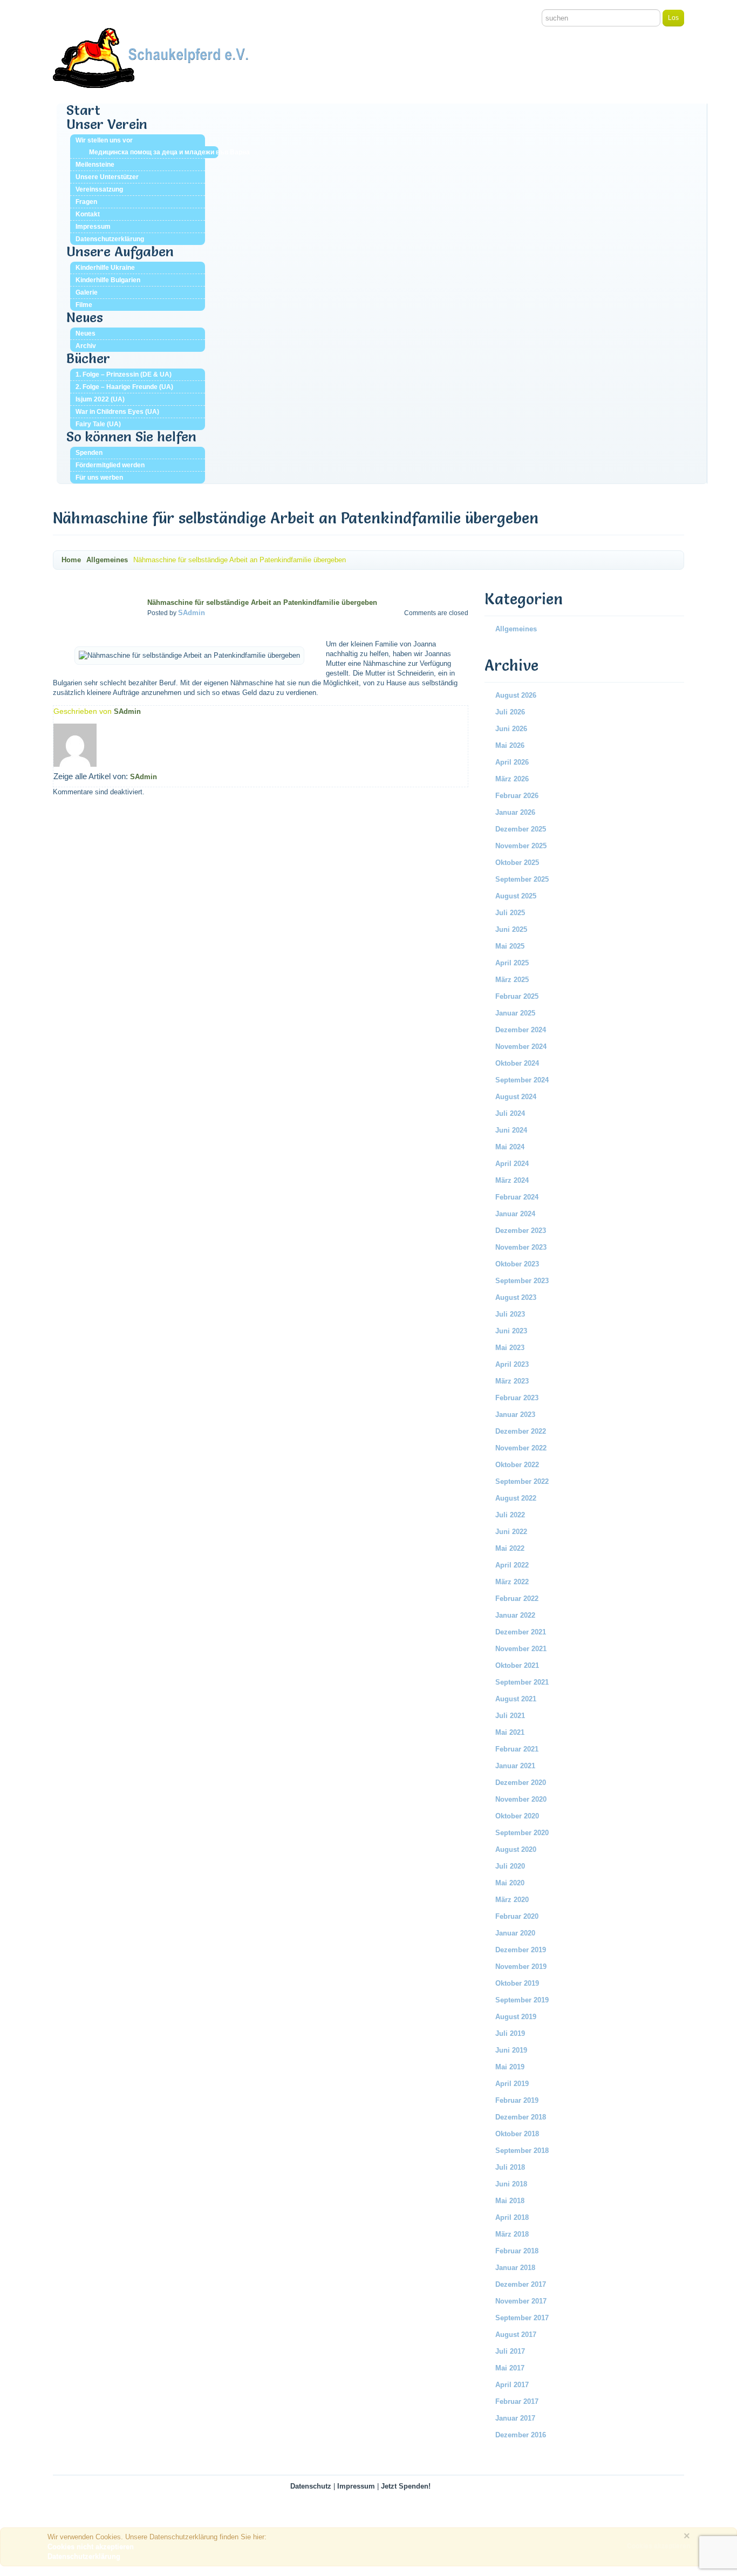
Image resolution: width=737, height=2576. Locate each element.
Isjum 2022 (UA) (100, 399)
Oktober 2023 (517, 1264)
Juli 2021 (510, 1716)
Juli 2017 (510, 2351)
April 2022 (512, 1565)
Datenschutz (311, 2486)
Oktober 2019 (517, 1983)
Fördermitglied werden (110, 465)
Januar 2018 (515, 2268)
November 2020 (521, 1799)
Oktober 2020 (517, 1816)
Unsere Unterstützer (107, 177)
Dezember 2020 (521, 1783)
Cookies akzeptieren (658, 2546)
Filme (84, 305)
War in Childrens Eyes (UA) (117, 412)
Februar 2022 (517, 1599)
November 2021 (521, 1649)
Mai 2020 (510, 1883)
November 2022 (521, 1448)
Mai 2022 (510, 1548)
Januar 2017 (515, 2418)
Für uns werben (99, 478)
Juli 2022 (510, 1515)
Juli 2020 (510, 1866)
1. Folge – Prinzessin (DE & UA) (124, 374)
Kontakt (88, 214)
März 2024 (512, 1180)
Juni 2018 (511, 2184)
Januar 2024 (515, 1214)
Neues (85, 317)
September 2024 (522, 1080)
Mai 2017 (510, 2368)
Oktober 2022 (517, 1465)
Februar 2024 (517, 1197)
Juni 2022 (511, 1532)
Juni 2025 (511, 929)
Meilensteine (95, 165)
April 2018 (512, 2217)
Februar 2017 (517, 2401)
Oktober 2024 (517, 1063)
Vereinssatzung (99, 189)
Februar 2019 (517, 2100)
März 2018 (512, 2234)
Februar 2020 (517, 1916)
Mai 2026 (510, 745)
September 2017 (522, 2318)
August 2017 (516, 2335)
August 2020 (516, 1849)
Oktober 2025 (517, 863)
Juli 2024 (510, 1113)
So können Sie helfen (131, 437)
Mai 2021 (510, 1732)
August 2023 (516, 1297)
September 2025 (522, 879)
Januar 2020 (515, 1933)
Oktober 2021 (517, 1665)
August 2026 (516, 695)
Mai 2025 (510, 946)
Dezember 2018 (521, 2117)
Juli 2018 (510, 2167)
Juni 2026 (511, 729)
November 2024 (521, 1047)
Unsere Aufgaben (120, 251)
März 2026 (512, 779)
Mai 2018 (510, 2201)
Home (71, 560)
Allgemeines (107, 560)
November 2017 (521, 2301)
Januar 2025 (515, 1013)
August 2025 (516, 896)
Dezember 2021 (521, 1632)
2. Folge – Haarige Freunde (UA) (124, 387)
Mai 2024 (510, 1147)
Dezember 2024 (521, 1030)
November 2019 (521, 1967)
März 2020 (512, 1900)
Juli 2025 (510, 913)
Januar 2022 (515, 1615)
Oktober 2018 (517, 2134)
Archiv (86, 346)
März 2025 (512, 980)
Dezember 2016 (521, 2435)
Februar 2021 (517, 1749)
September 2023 (522, 1281)
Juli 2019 (510, 2033)
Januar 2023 (515, 1415)
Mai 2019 (510, 2067)
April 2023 (512, 1364)
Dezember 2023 (521, 1231)
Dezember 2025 (521, 829)
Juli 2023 (510, 1314)
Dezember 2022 (521, 1431)
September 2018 (522, 2151)
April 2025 (512, 963)
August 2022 (516, 1498)
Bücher (88, 358)
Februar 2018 (517, 2251)
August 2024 (516, 1097)
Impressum (93, 227)
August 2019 (516, 2017)
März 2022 (512, 1582)
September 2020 (522, 1833)
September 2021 (522, 1682)
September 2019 (522, 2000)
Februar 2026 (517, 796)
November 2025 (521, 846)
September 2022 (522, 1481)
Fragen (86, 202)
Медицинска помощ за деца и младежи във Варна (154, 152)
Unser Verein (107, 124)
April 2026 (512, 762)
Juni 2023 (511, 1331)
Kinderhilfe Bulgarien (108, 280)
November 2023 (521, 1247)
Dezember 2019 (521, 1950)
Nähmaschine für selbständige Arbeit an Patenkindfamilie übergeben (262, 602)
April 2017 (512, 2385)
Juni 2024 (511, 1130)
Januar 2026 (515, 812)
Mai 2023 (510, 1348)
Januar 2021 (515, 1766)
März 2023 (512, 1381)
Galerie (87, 292)
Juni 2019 (511, 2050)
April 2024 (512, 1164)
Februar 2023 (517, 1398)
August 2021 (516, 1699)
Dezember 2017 (521, 2284)
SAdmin (192, 613)
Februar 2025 (517, 996)
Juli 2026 (510, 712)
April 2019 (512, 2084)
